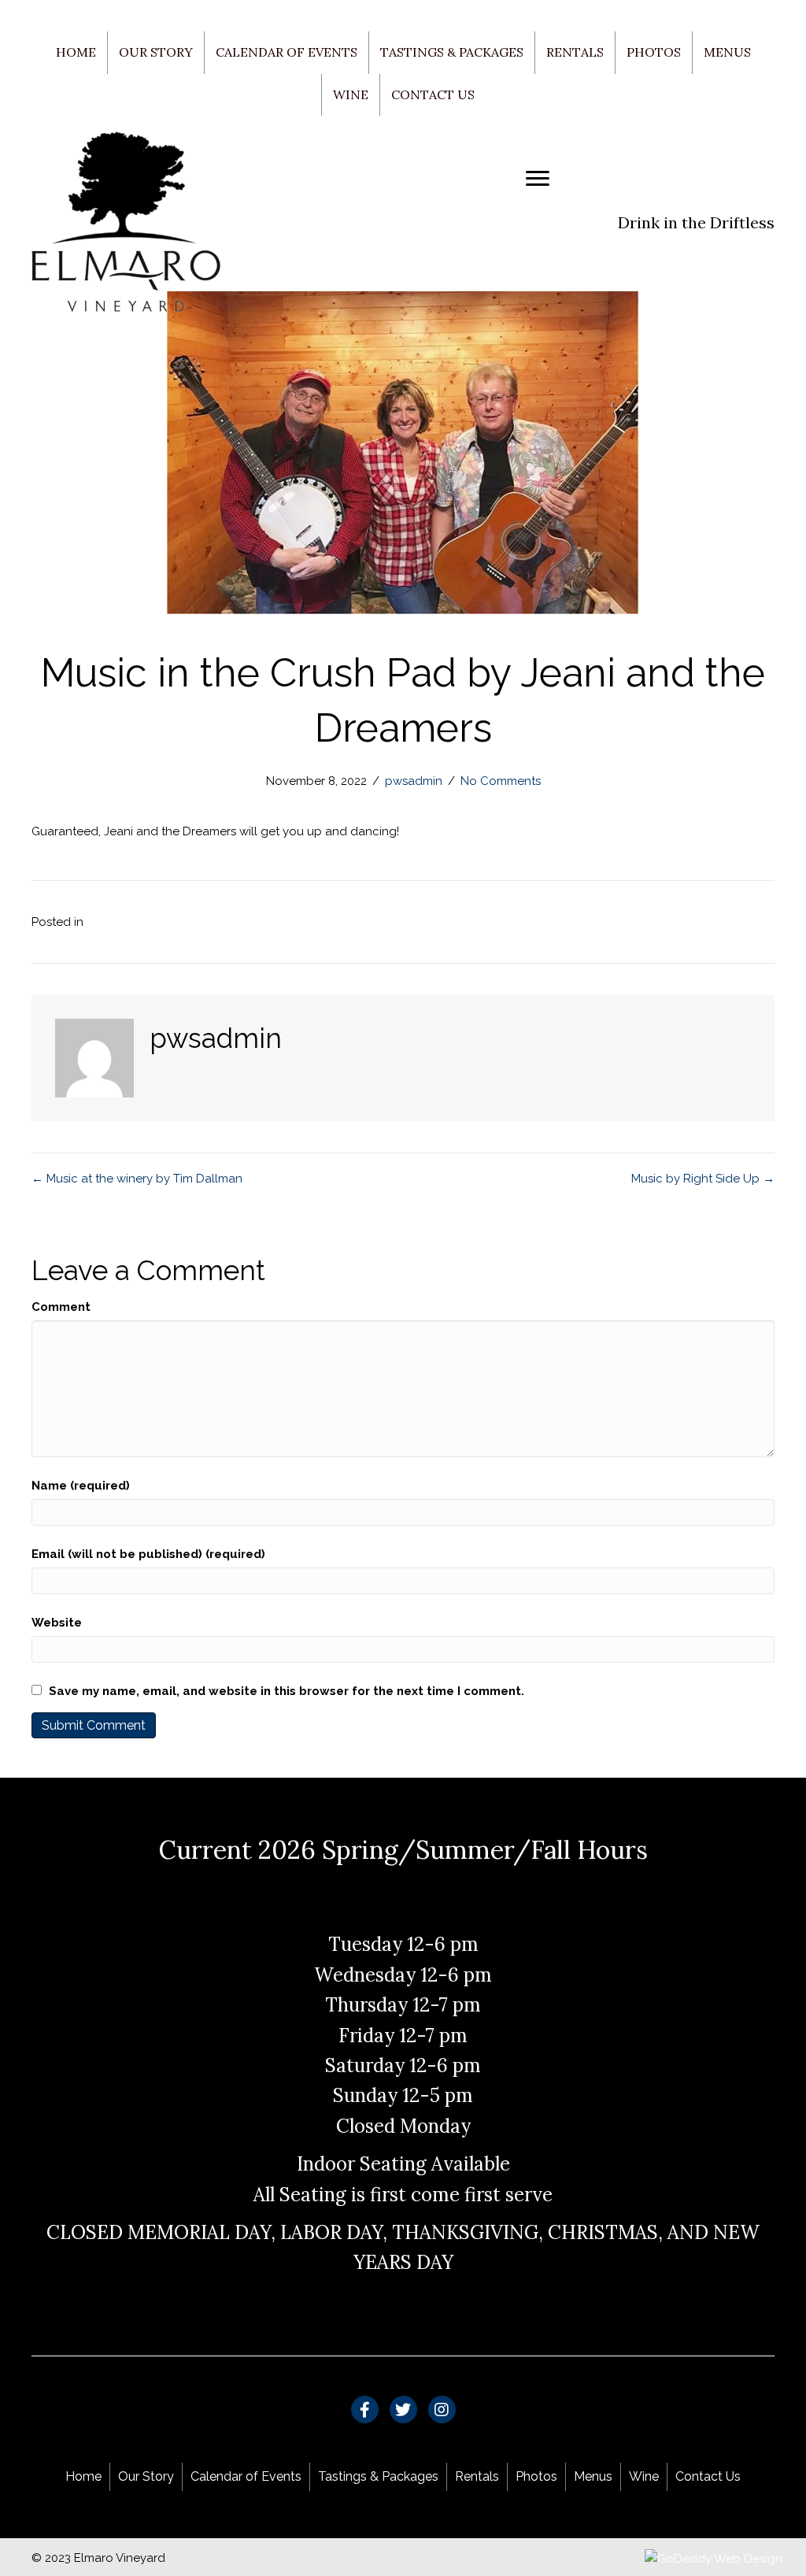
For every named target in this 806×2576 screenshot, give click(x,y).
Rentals (575, 52)
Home (76, 52)
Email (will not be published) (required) (148, 1554)
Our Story (156, 52)
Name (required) (81, 1486)
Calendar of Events (287, 52)
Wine (351, 94)
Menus (727, 52)
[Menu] (538, 179)
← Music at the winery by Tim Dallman (137, 1179)
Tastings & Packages (452, 52)
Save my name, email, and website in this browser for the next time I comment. (287, 1691)
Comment (61, 1307)
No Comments (501, 781)
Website (57, 1623)
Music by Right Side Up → (703, 1179)
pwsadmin (414, 781)
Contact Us (433, 94)
